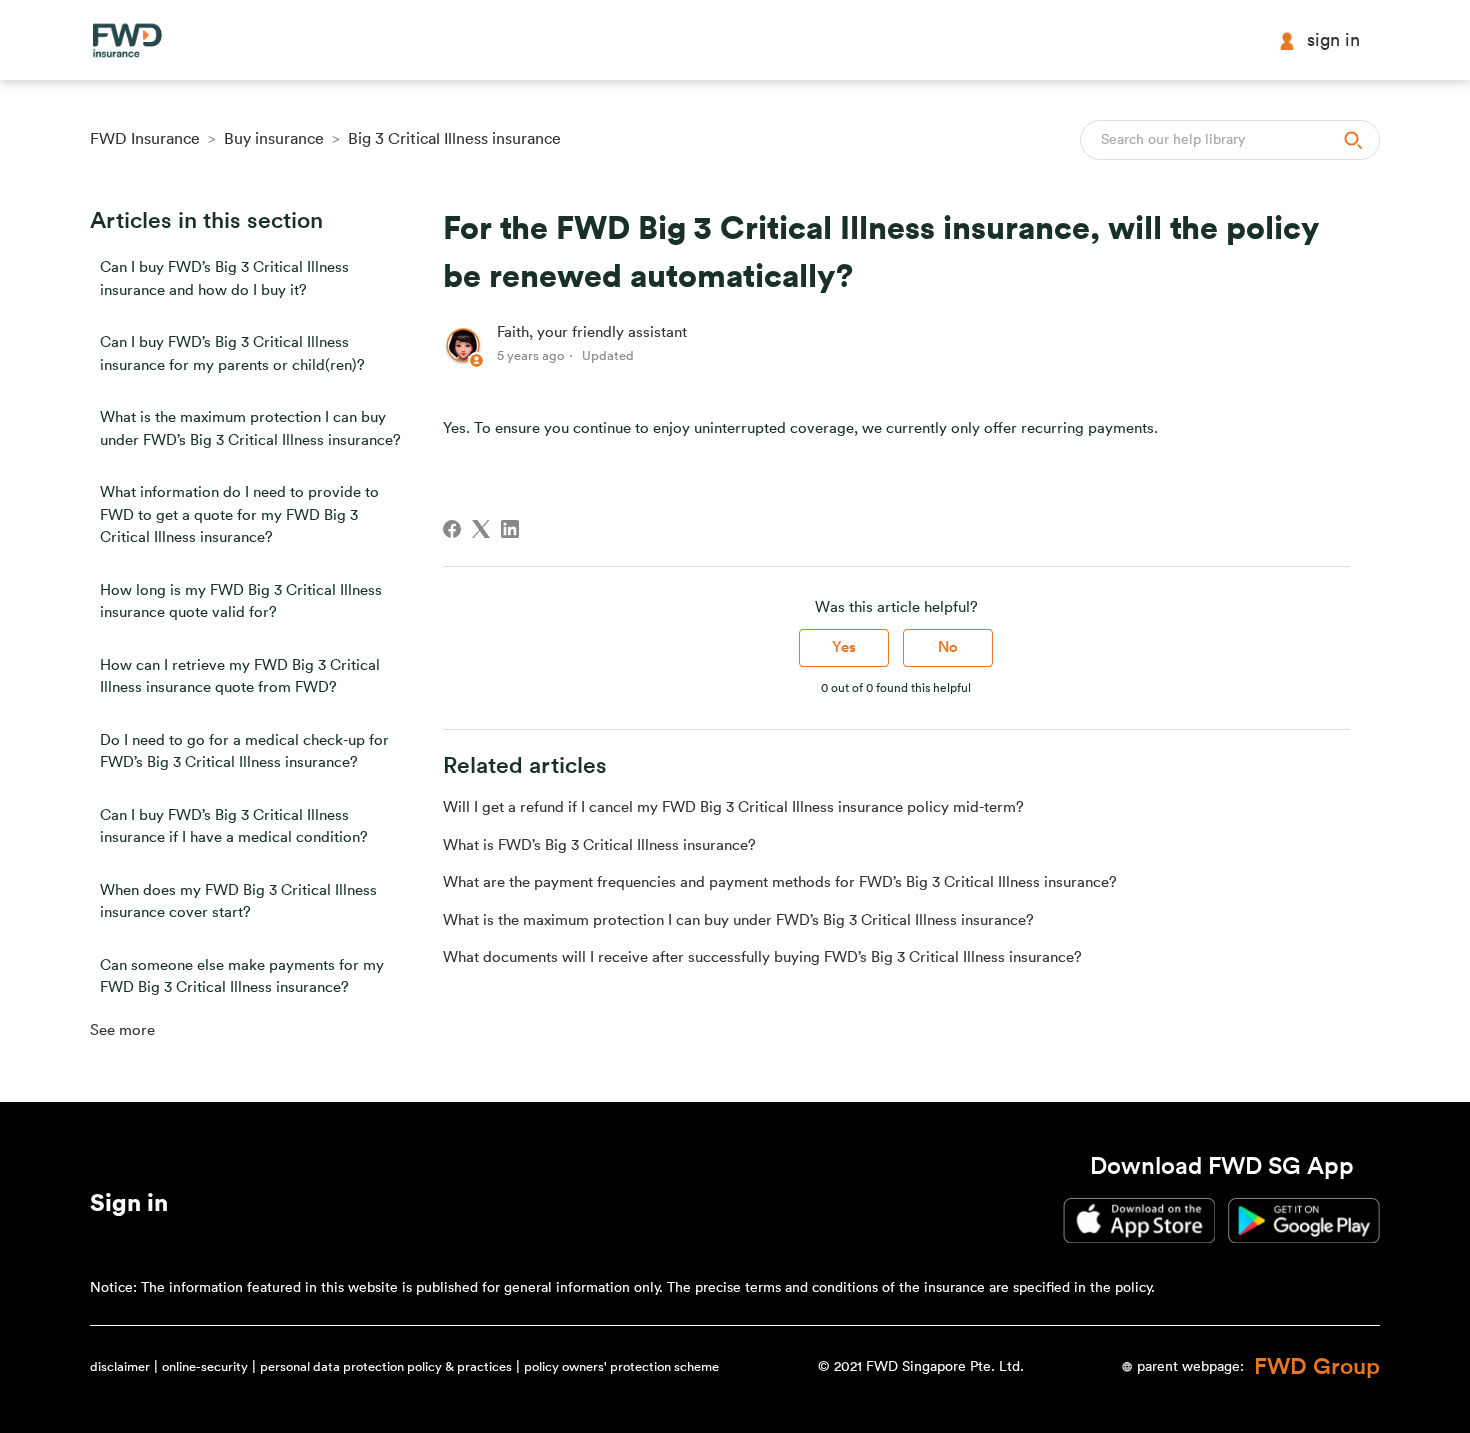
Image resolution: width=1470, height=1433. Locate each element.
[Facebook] (452, 529)
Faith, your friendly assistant (592, 332)
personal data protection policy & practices (386, 1366)
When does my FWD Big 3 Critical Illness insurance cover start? (238, 902)
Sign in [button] (1333, 40)
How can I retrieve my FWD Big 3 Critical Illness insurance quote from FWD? (240, 677)
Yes (844, 647)
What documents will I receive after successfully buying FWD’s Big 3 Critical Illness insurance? (762, 957)
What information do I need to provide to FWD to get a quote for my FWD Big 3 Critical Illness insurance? (239, 515)
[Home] (127, 40)
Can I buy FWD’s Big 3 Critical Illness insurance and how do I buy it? (224, 279)
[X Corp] (481, 529)
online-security (205, 1366)
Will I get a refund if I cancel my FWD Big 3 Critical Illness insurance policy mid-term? (733, 807)
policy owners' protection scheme (621, 1366)
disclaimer (120, 1366)
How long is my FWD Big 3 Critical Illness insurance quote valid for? (241, 602)
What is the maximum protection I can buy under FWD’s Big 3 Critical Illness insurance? (250, 429)
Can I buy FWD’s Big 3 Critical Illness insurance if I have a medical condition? (234, 827)
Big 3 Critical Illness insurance (454, 139)
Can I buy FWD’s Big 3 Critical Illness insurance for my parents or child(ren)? (232, 354)
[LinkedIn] (510, 529)
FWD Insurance (145, 139)
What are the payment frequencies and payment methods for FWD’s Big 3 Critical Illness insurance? (780, 882)
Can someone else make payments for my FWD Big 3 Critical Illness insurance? (242, 977)
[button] (129, 1207)
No (948, 647)
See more (122, 1030)
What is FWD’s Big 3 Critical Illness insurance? (599, 845)
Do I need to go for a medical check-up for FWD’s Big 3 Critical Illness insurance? (244, 752)
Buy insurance (274, 139)
